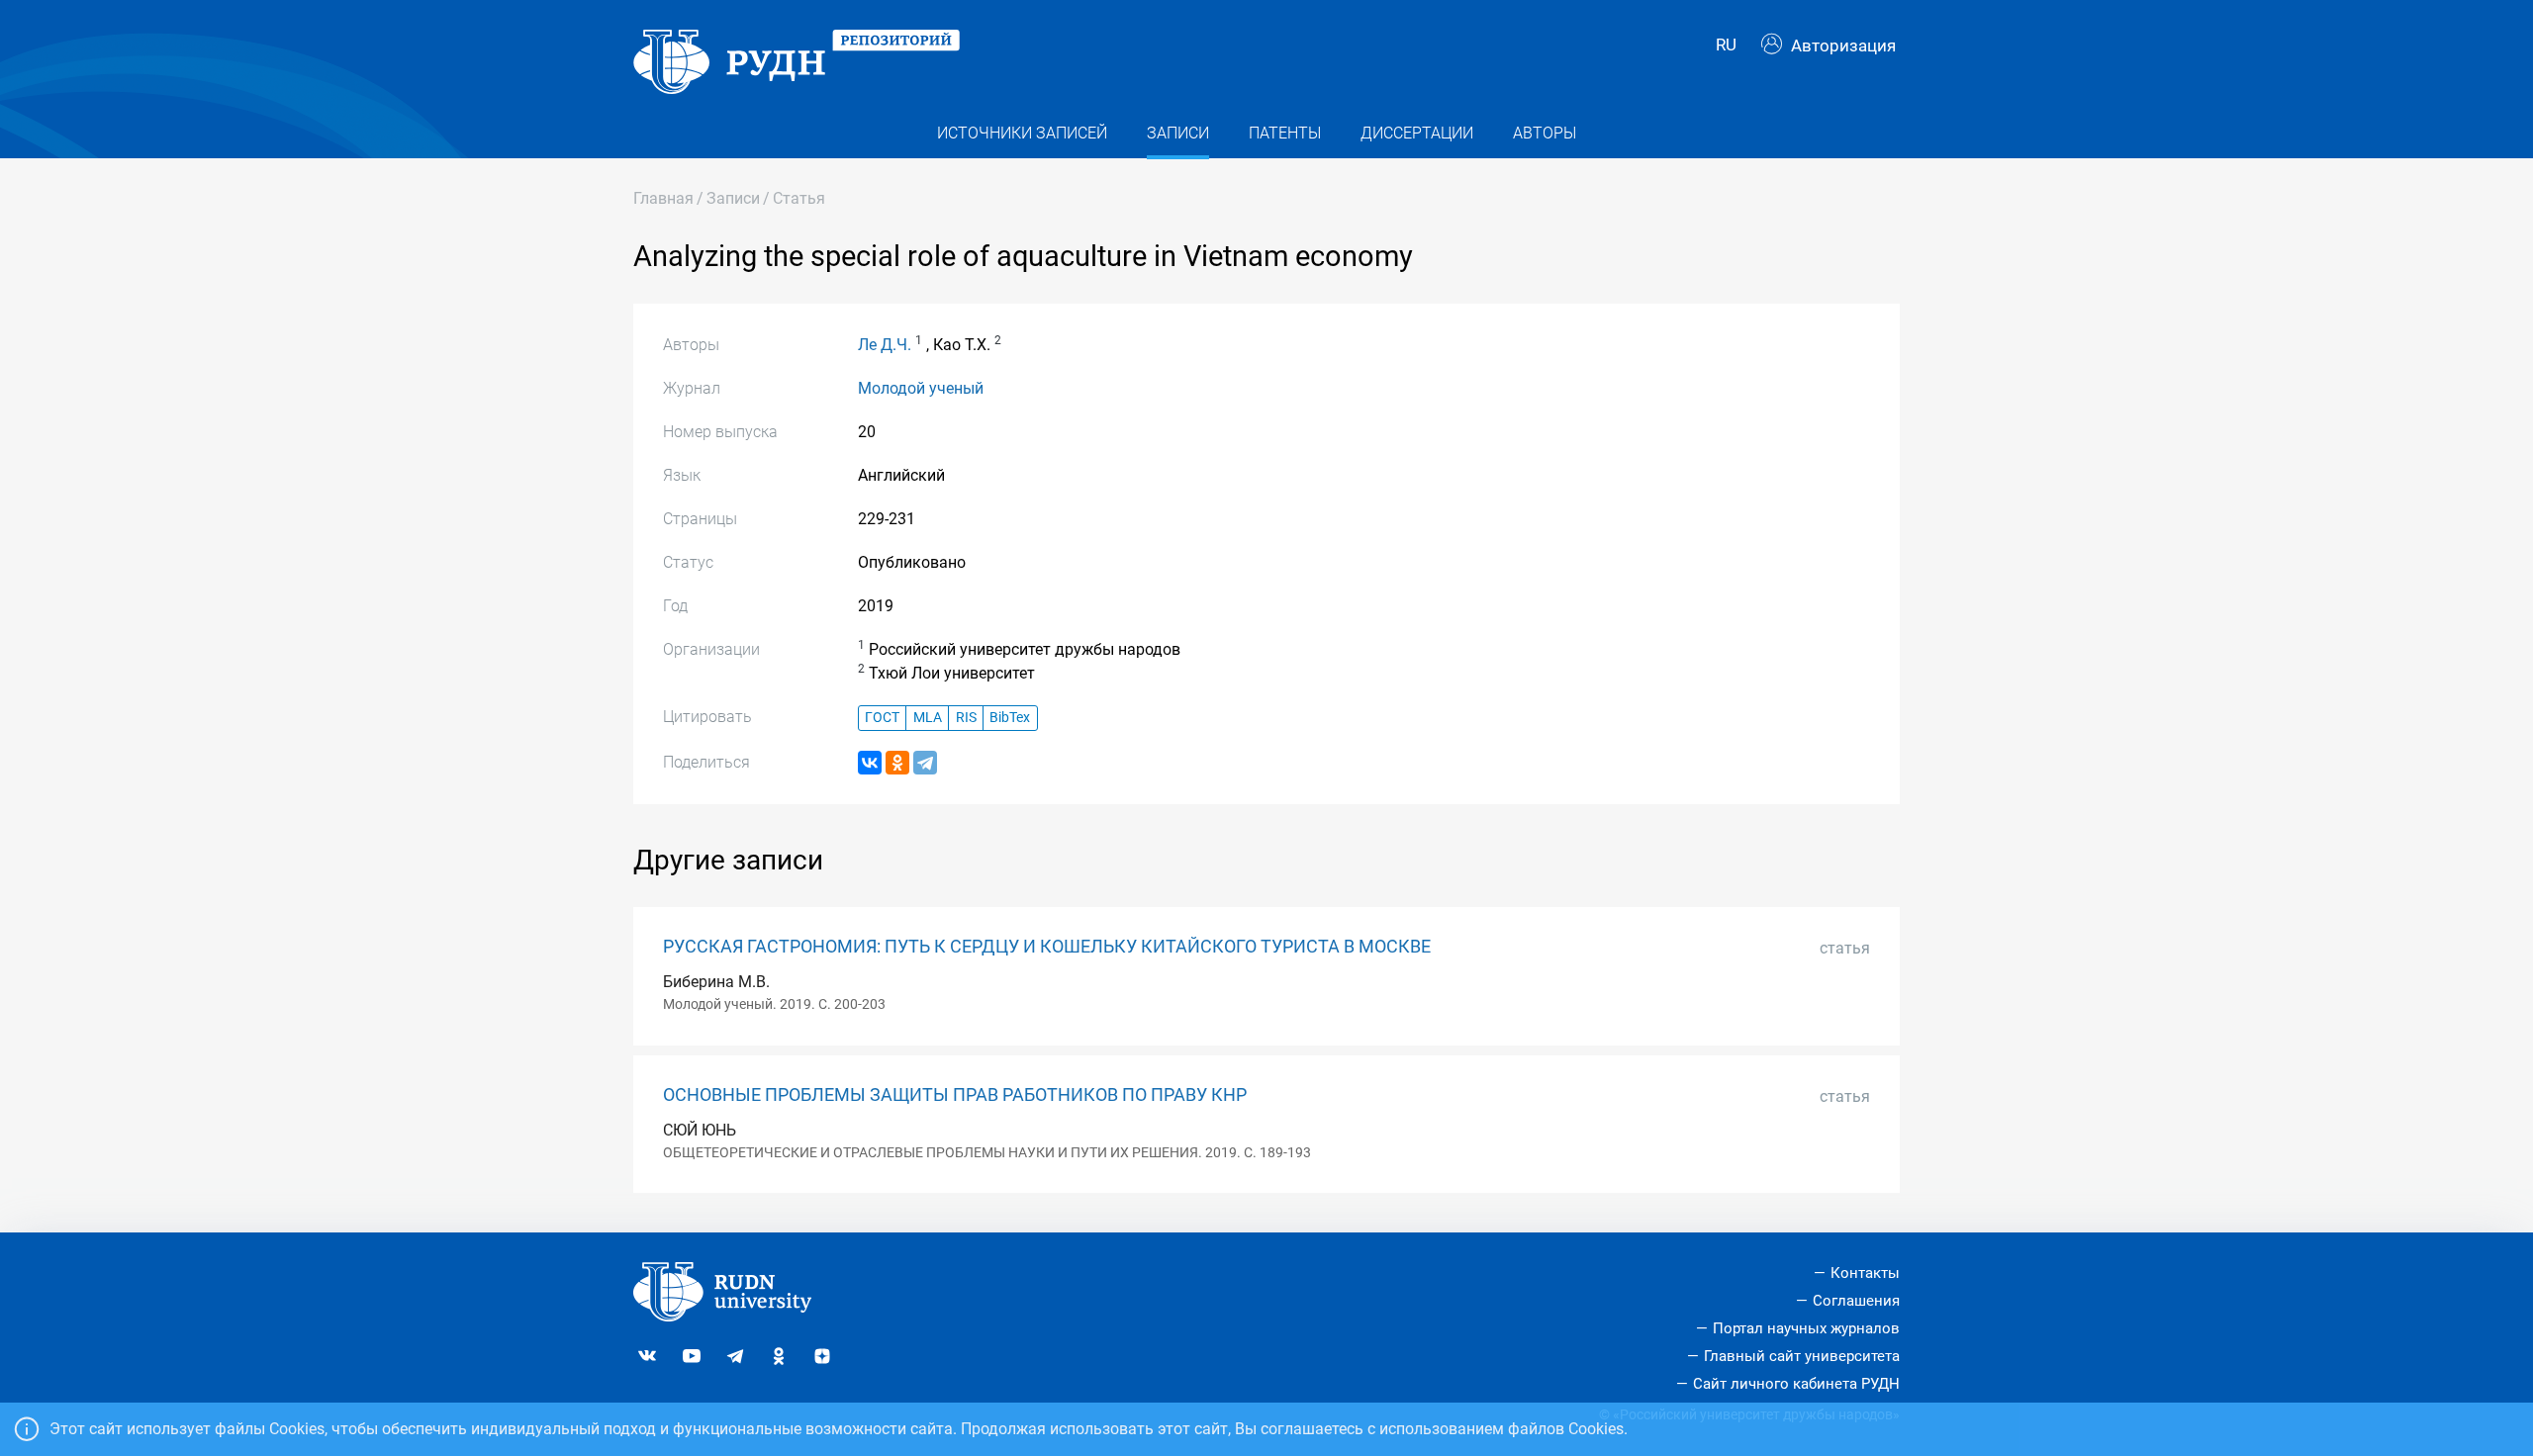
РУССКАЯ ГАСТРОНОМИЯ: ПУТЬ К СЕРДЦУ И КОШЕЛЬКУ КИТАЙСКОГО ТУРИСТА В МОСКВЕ (1047, 947)
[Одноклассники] (897, 763)
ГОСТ (882, 718)
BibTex (1010, 718)
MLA (928, 718)
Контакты (1865, 1273)
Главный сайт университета (1802, 1356)
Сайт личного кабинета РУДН (1796, 1384)
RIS (966, 718)
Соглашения (1856, 1301)
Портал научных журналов (1806, 1328)
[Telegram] (925, 763)
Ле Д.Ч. (885, 345)
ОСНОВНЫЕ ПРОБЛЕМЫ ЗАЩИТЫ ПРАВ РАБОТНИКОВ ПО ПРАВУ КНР (955, 1095)
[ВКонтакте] (870, 763)
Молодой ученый (921, 388)
